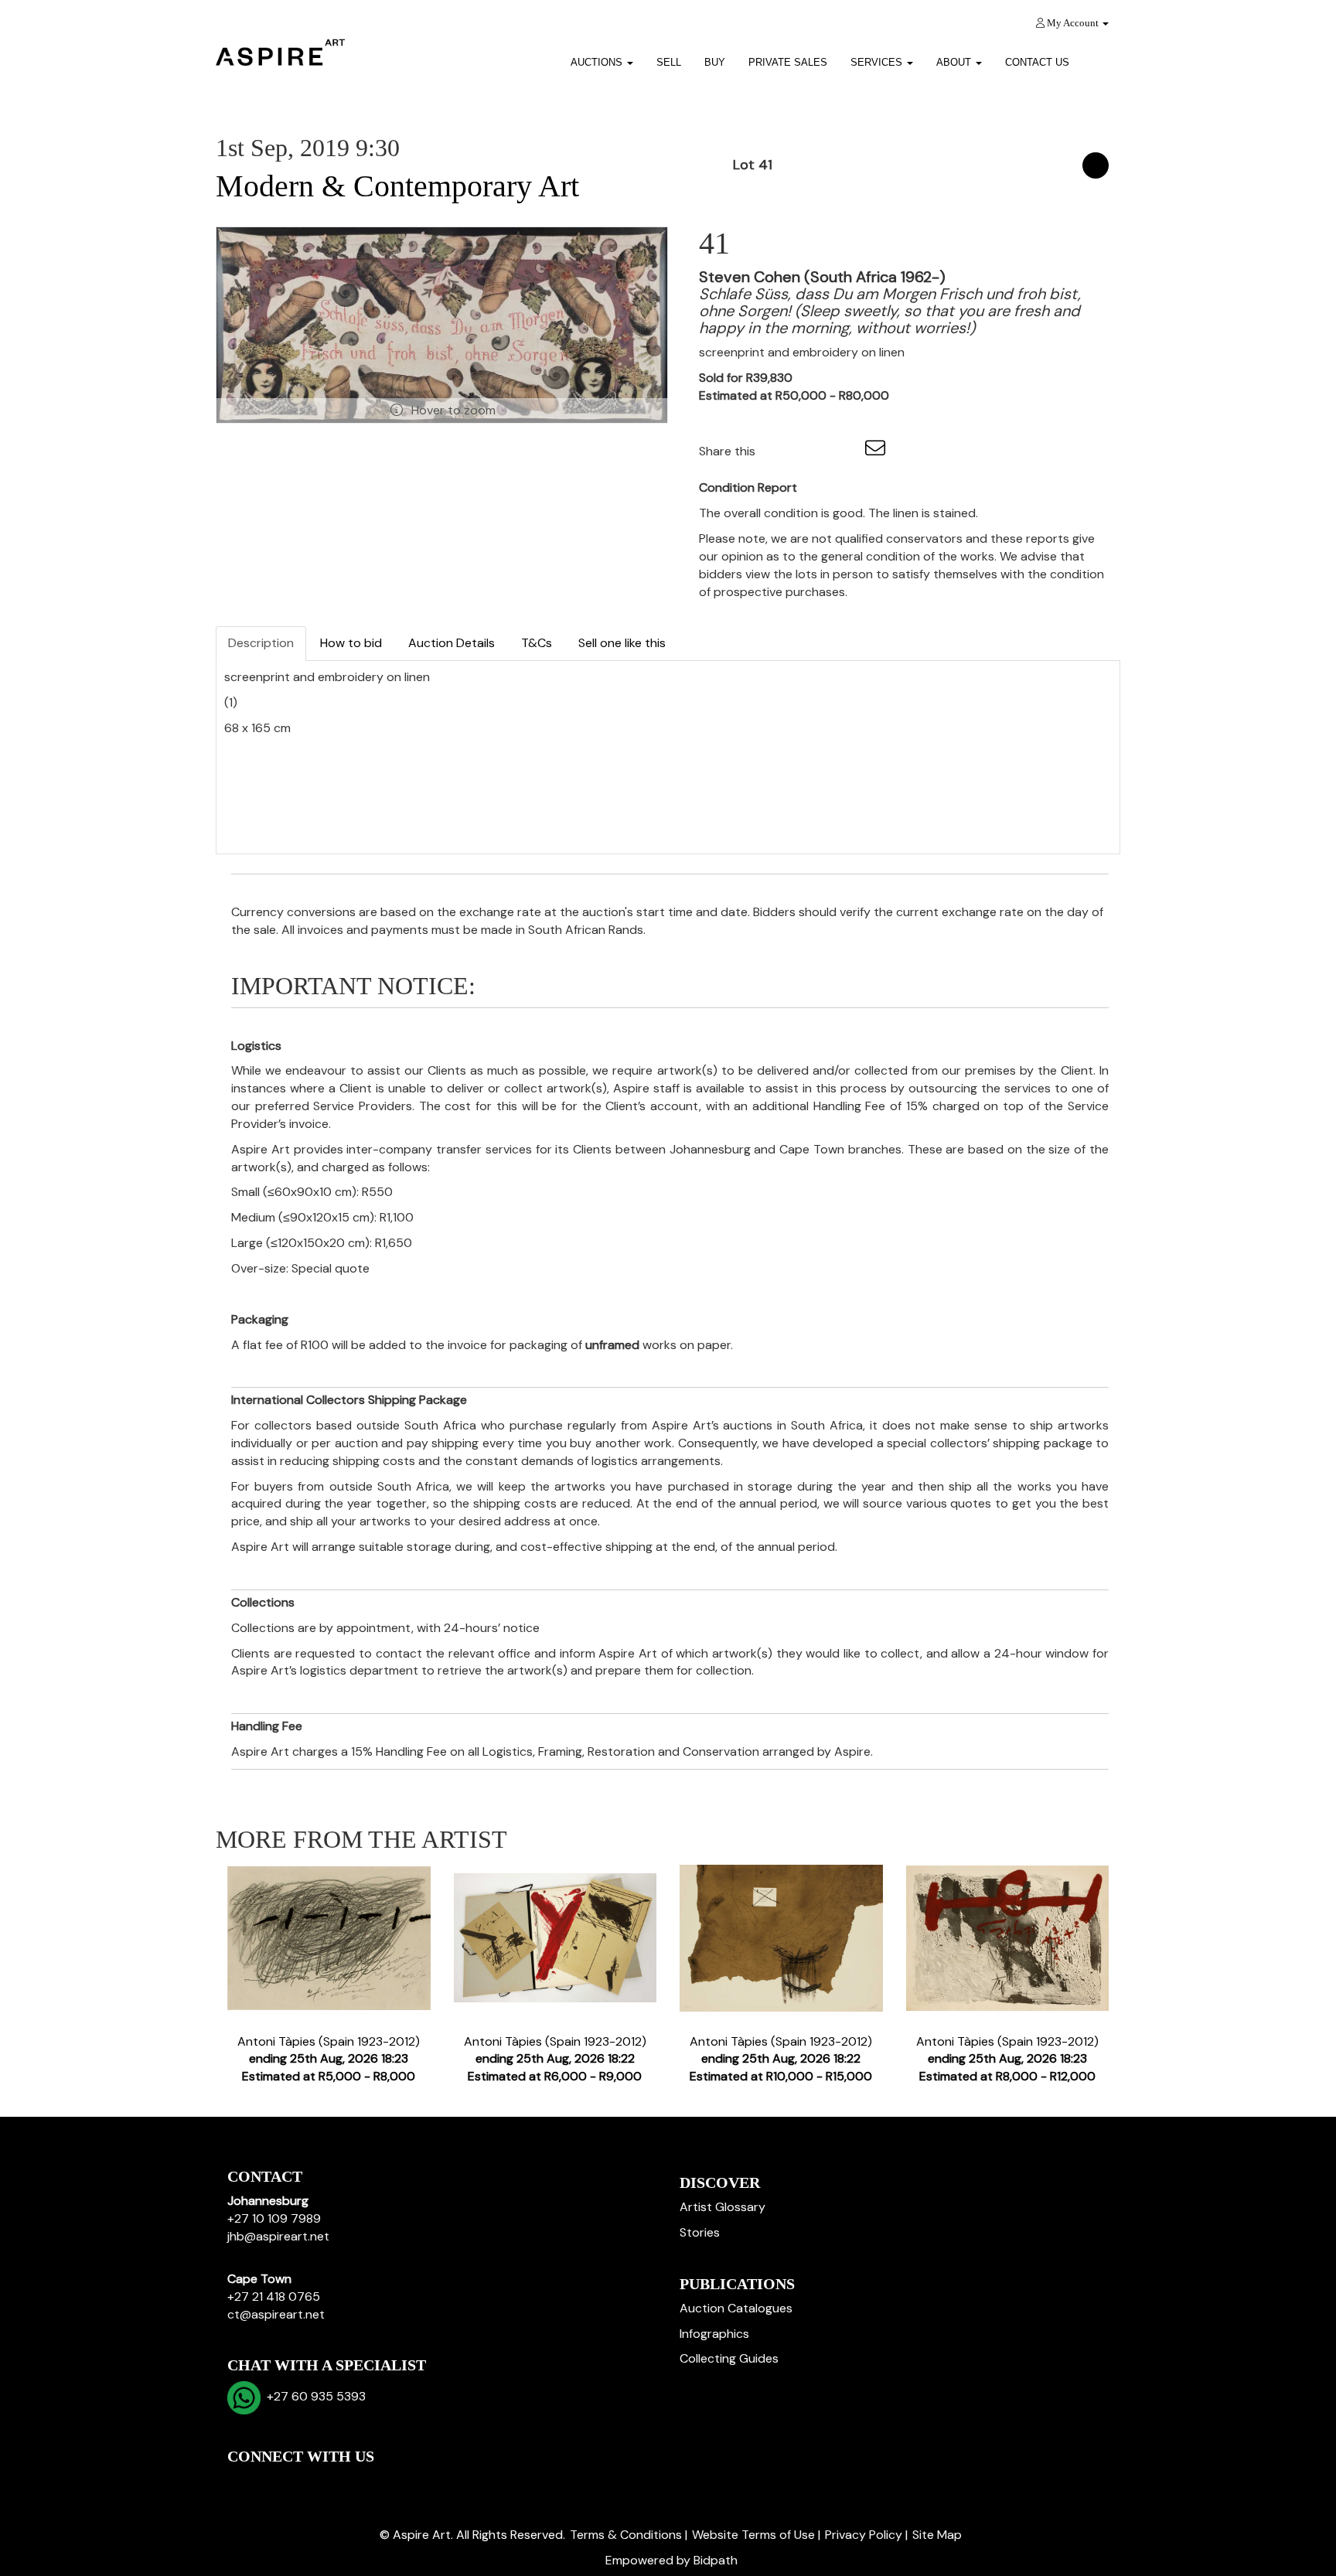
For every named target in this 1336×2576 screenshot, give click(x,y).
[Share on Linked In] (813, 451)
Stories (700, 2232)
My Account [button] (1073, 23)
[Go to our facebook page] (242, 2483)
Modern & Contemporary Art (397, 186)
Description (261, 643)
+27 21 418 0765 (274, 2297)
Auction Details (452, 643)
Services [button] (878, 62)
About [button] (955, 62)
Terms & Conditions (626, 2535)
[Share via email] (878, 451)
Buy (715, 62)
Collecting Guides (729, 2358)
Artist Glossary (723, 2207)
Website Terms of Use (753, 2535)
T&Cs (537, 643)
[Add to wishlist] (1096, 165)
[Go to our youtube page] (306, 2483)
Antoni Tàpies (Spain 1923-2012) (329, 2059)
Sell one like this (622, 643)
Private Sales (788, 62)
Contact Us (1037, 62)
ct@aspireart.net (276, 2314)
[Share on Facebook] (781, 451)
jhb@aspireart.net (278, 2236)
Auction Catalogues (736, 2308)
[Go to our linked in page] (274, 2483)
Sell (669, 62)
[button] (1101, 57)
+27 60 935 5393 (313, 2396)
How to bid (351, 643)
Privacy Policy (864, 2535)
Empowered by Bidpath (671, 2560)
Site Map (937, 2535)
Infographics (714, 2334)
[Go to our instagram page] (845, 451)
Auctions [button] (598, 62)
